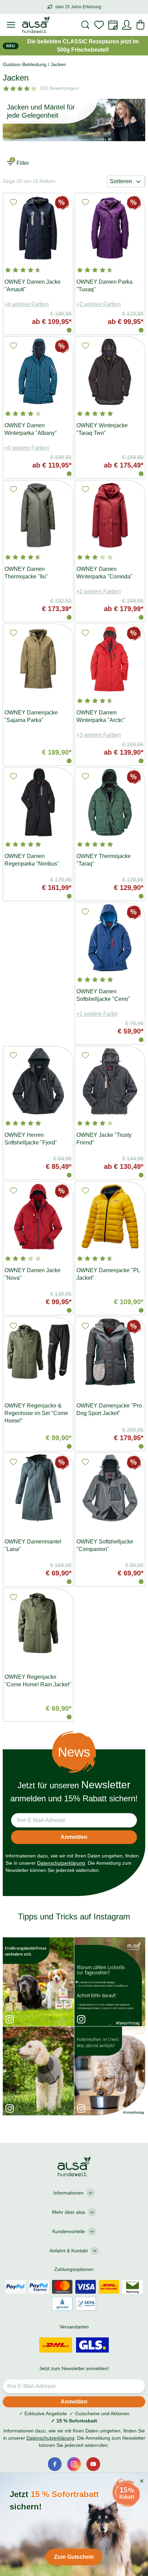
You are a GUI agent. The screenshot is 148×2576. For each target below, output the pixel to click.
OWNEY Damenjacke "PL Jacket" (108, 1274)
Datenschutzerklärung (61, 1863)
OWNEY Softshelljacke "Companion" (105, 1545)
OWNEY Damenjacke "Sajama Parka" (31, 716)
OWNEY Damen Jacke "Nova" (33, 1274)
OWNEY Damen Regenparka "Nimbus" (32, 860)
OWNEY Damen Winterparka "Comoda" (104, 573)
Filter (20, 161)
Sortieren (121, 181)
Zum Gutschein (74, 2543)
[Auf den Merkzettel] (13, 202)
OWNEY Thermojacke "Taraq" (104, 860)
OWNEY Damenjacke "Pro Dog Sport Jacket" (109, 1409)
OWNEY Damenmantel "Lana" (33, 1545)
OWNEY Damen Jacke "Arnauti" (33, 286)
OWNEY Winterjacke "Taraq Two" (102, 429)
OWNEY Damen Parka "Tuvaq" (104, 286)
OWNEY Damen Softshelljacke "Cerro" (103, 995)
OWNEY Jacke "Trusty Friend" (104, 1139)
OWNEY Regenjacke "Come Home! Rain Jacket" (38, 1681)
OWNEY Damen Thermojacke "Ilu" (26, 573)
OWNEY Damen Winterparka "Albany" (31, 429)
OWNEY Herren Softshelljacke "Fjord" (31, 1139)
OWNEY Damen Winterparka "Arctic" (101, 716)
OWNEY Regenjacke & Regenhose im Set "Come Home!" (36, 1413)
